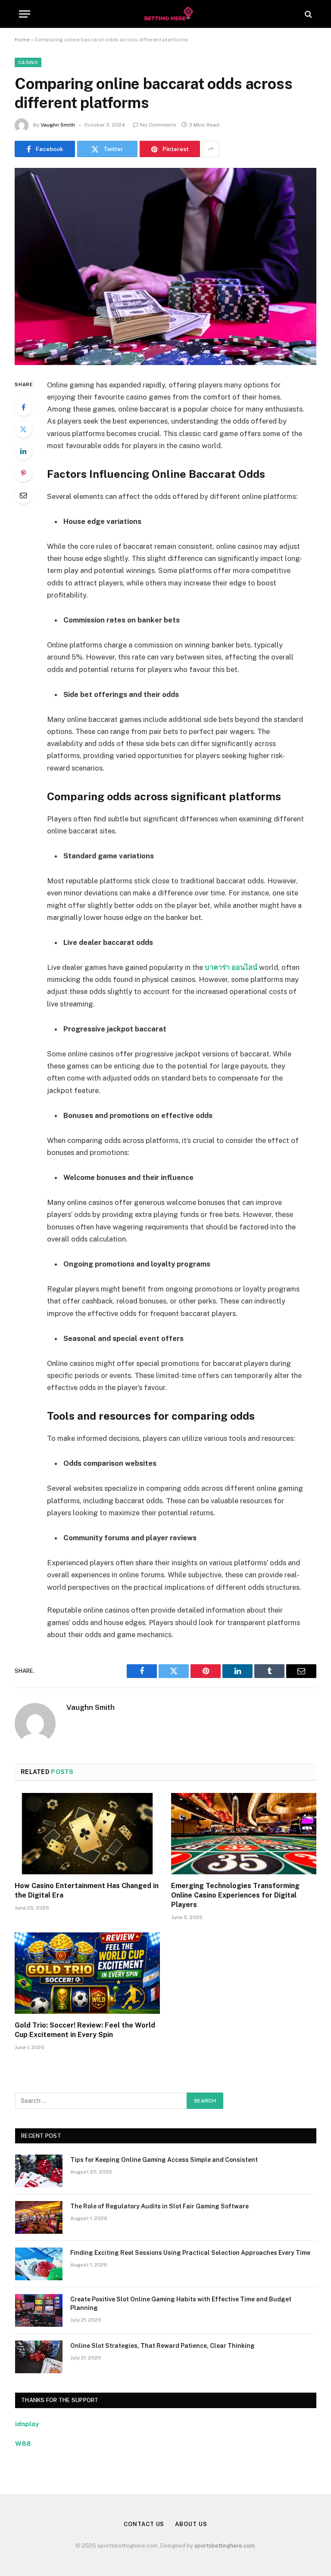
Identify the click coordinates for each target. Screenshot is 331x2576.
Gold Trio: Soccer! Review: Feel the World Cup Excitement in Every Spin (85, 2030)
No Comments (158, 125)
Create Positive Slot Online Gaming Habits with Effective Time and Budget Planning (181, 2304)
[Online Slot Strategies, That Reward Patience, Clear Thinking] (39, 2357)
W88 (23, 2444)
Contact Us (144, 2524)
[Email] (23, 495)
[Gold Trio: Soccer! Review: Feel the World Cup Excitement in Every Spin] (87, 1973)
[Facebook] (23, 407)
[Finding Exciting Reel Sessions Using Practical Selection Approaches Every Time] (39, 2264)
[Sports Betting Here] (165, 14)
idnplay (27, 2424)
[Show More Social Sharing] (211, 149)
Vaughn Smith (58, 125)
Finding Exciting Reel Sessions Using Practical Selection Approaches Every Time (190, 2253)
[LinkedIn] (23, 451)
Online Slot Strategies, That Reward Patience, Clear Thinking (162, 2346)
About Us (191, 2524)
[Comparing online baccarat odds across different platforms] (165, 266)
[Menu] (25, 14)
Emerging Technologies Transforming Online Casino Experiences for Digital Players (235, 1895)
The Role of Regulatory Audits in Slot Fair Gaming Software (159, 2206)
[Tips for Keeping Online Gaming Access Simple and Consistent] (39, 2171)
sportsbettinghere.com (225, 2546)
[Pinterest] (23, 473)
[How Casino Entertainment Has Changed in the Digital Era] (87, 1834)
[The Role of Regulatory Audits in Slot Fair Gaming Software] (39, 2217)
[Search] (308, 14)
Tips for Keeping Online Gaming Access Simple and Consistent (164, 2160)
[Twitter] (23, 429)
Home (22, 40)
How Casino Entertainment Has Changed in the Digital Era (87, 1890)
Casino (28, 62)
